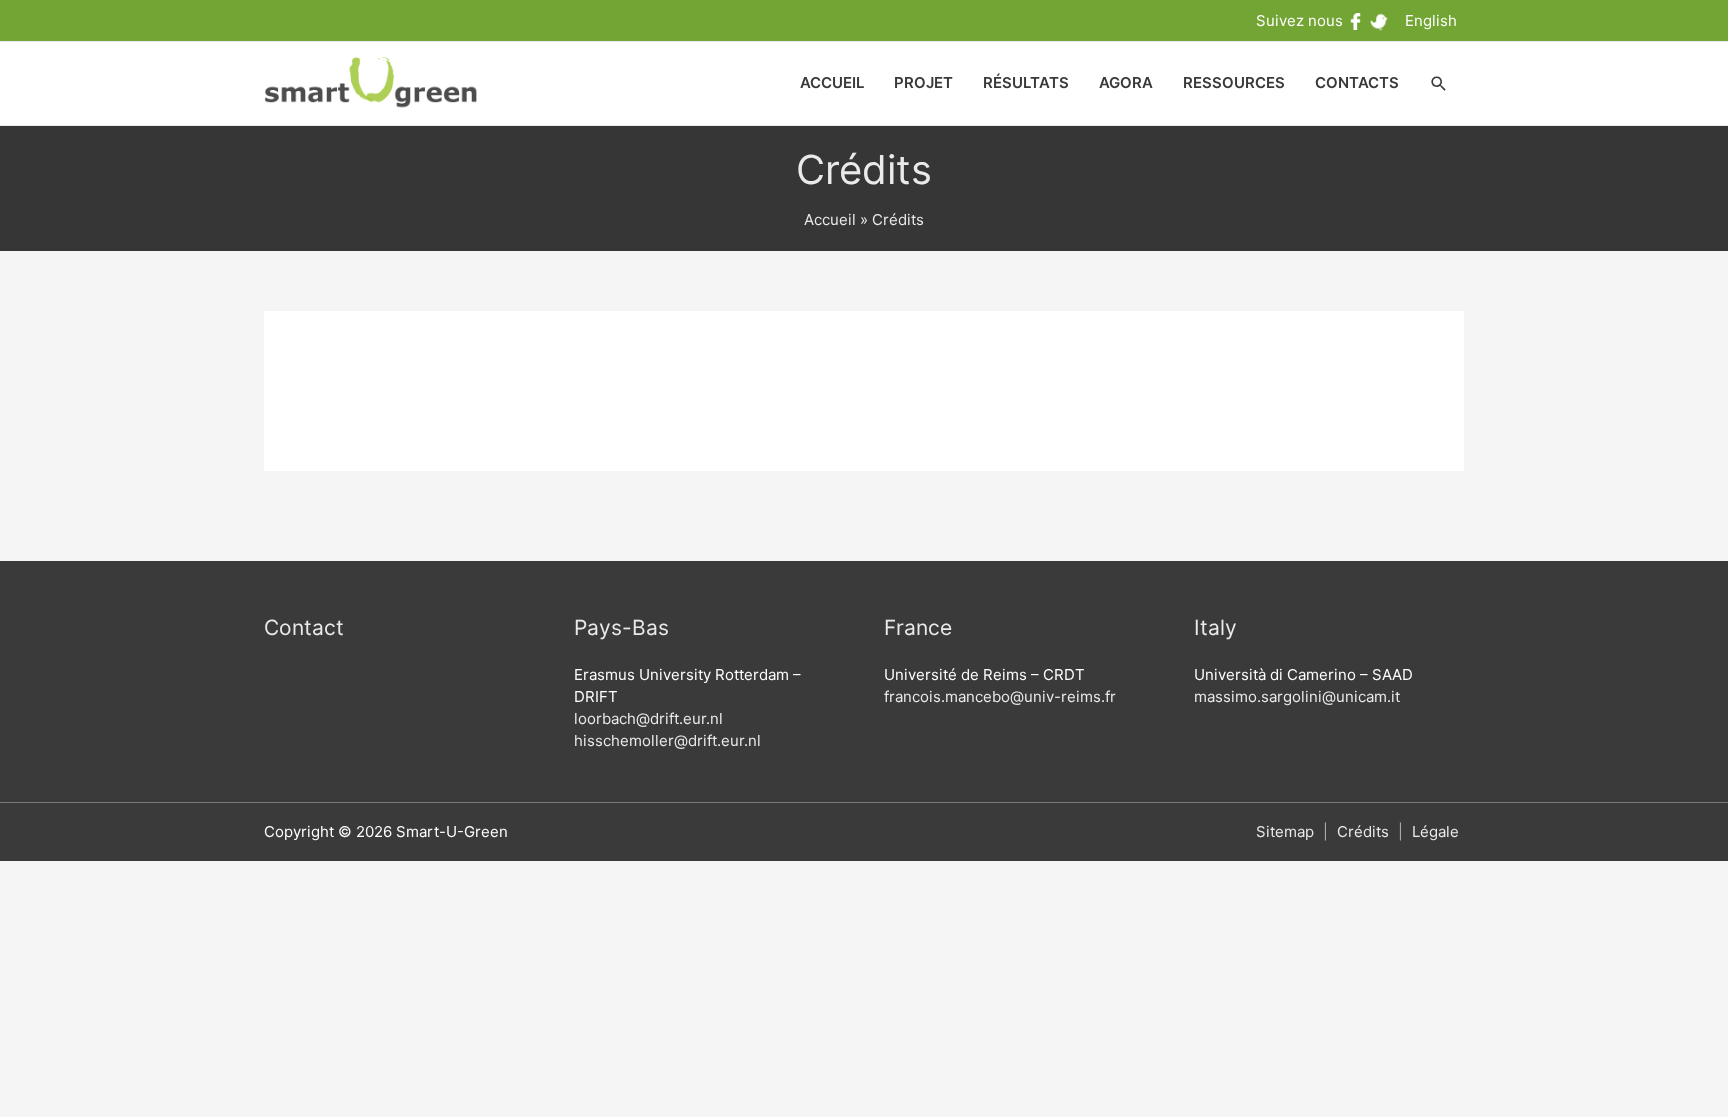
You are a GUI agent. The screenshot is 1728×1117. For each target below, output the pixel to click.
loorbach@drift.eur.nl (648, 718)
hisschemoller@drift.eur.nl (667, 740)
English (1431, 20)
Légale (1435, 831)
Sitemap (1285, 831)
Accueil (830, 219)
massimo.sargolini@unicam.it (1297, 696)
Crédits (1363, 831)
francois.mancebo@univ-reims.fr (1000, 696)
